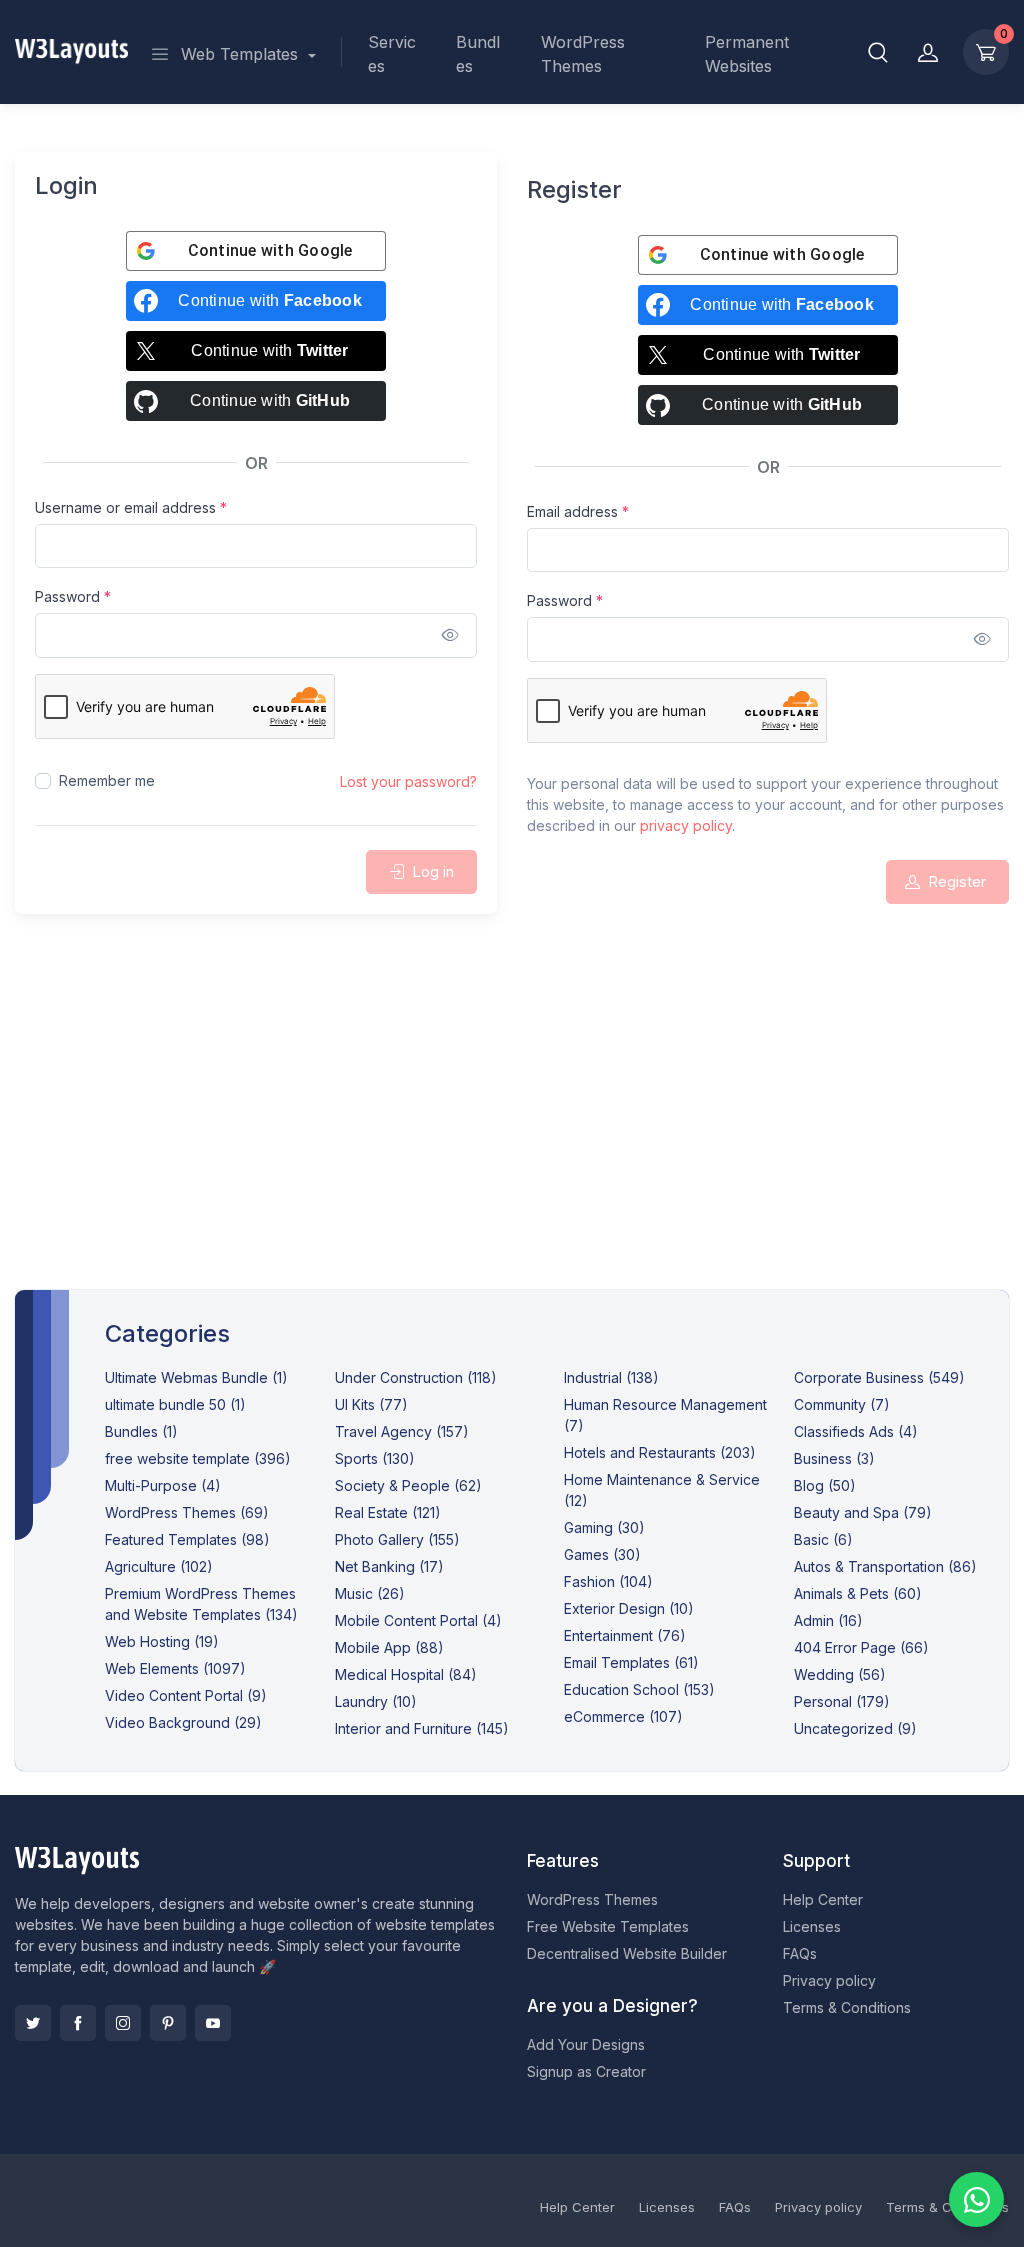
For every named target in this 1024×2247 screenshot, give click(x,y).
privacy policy (686, 825)
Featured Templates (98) (187, 1539)
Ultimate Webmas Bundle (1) (196, 1377)
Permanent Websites (747, 54)
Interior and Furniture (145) (422, 1728)
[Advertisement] (512, 1126)
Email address (578, 511)
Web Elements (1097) (175, 1668)
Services (392, 54)
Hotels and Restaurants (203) (660, 1452)
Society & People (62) (408, 1485)
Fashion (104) (608, 1581)
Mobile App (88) (389, 1647)
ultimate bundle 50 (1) (175, 1404)
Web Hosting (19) (162, 1641)
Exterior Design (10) (629, 1608)
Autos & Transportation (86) (885, 1566)
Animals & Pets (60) (858, 1593)
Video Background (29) (183, 1722)
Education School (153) (639, 1689)
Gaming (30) (604, 1527)
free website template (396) (198, 1458)
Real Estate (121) (388, 1512)
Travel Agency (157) (402, 1431)
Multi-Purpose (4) (163, 1485)
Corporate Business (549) (879, 1377)
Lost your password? (408, 781)
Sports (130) (375, 1458)
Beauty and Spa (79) (863, 1512)
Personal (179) (842, 1701)
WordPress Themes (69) (187, 1512)
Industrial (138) (611, 1377)
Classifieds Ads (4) (856, 1431)
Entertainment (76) (625, 1635)
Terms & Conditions (847, 2007)
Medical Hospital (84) (406, 1674)
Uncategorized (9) (855, 1728)
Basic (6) (823, 1539)
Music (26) (370, 1593)
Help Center (823, 1899)
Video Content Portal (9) (186, 1695)
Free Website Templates (608, 1926)
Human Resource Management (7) (665, 1415)
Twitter (33, 2023)
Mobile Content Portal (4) (418, 1620)
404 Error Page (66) (861, 1647)
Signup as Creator (586, 2071)
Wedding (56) (840, 1674)
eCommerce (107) (623, 1716)
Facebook (78, 2023)
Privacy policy (829, 1980)
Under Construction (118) (416, 1377)
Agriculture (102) (159, 1566)
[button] (878, 52)
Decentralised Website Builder (627, 1953)
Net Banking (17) (389, 1566)
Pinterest (168, 2023)
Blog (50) (825, 1485)
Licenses (812, 1926)
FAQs (800, 1953)
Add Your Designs (586, 2044)
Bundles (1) (141, 1431)
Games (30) (602, 1554)
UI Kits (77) (371, 1404)
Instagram (123, 2023)
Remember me (107, 780)
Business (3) (834, 1458)
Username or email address (131, 507)
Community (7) (842, 1404)
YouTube (213, 2023)
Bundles (478, 54)
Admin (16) (828, 1620)
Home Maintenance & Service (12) (662, 1490)
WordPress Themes (583, 54)
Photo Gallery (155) (397, 1539)
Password (73, 596)
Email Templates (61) (631, 1662)
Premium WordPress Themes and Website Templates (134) (201, 1604)
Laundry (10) (376, 1701)
